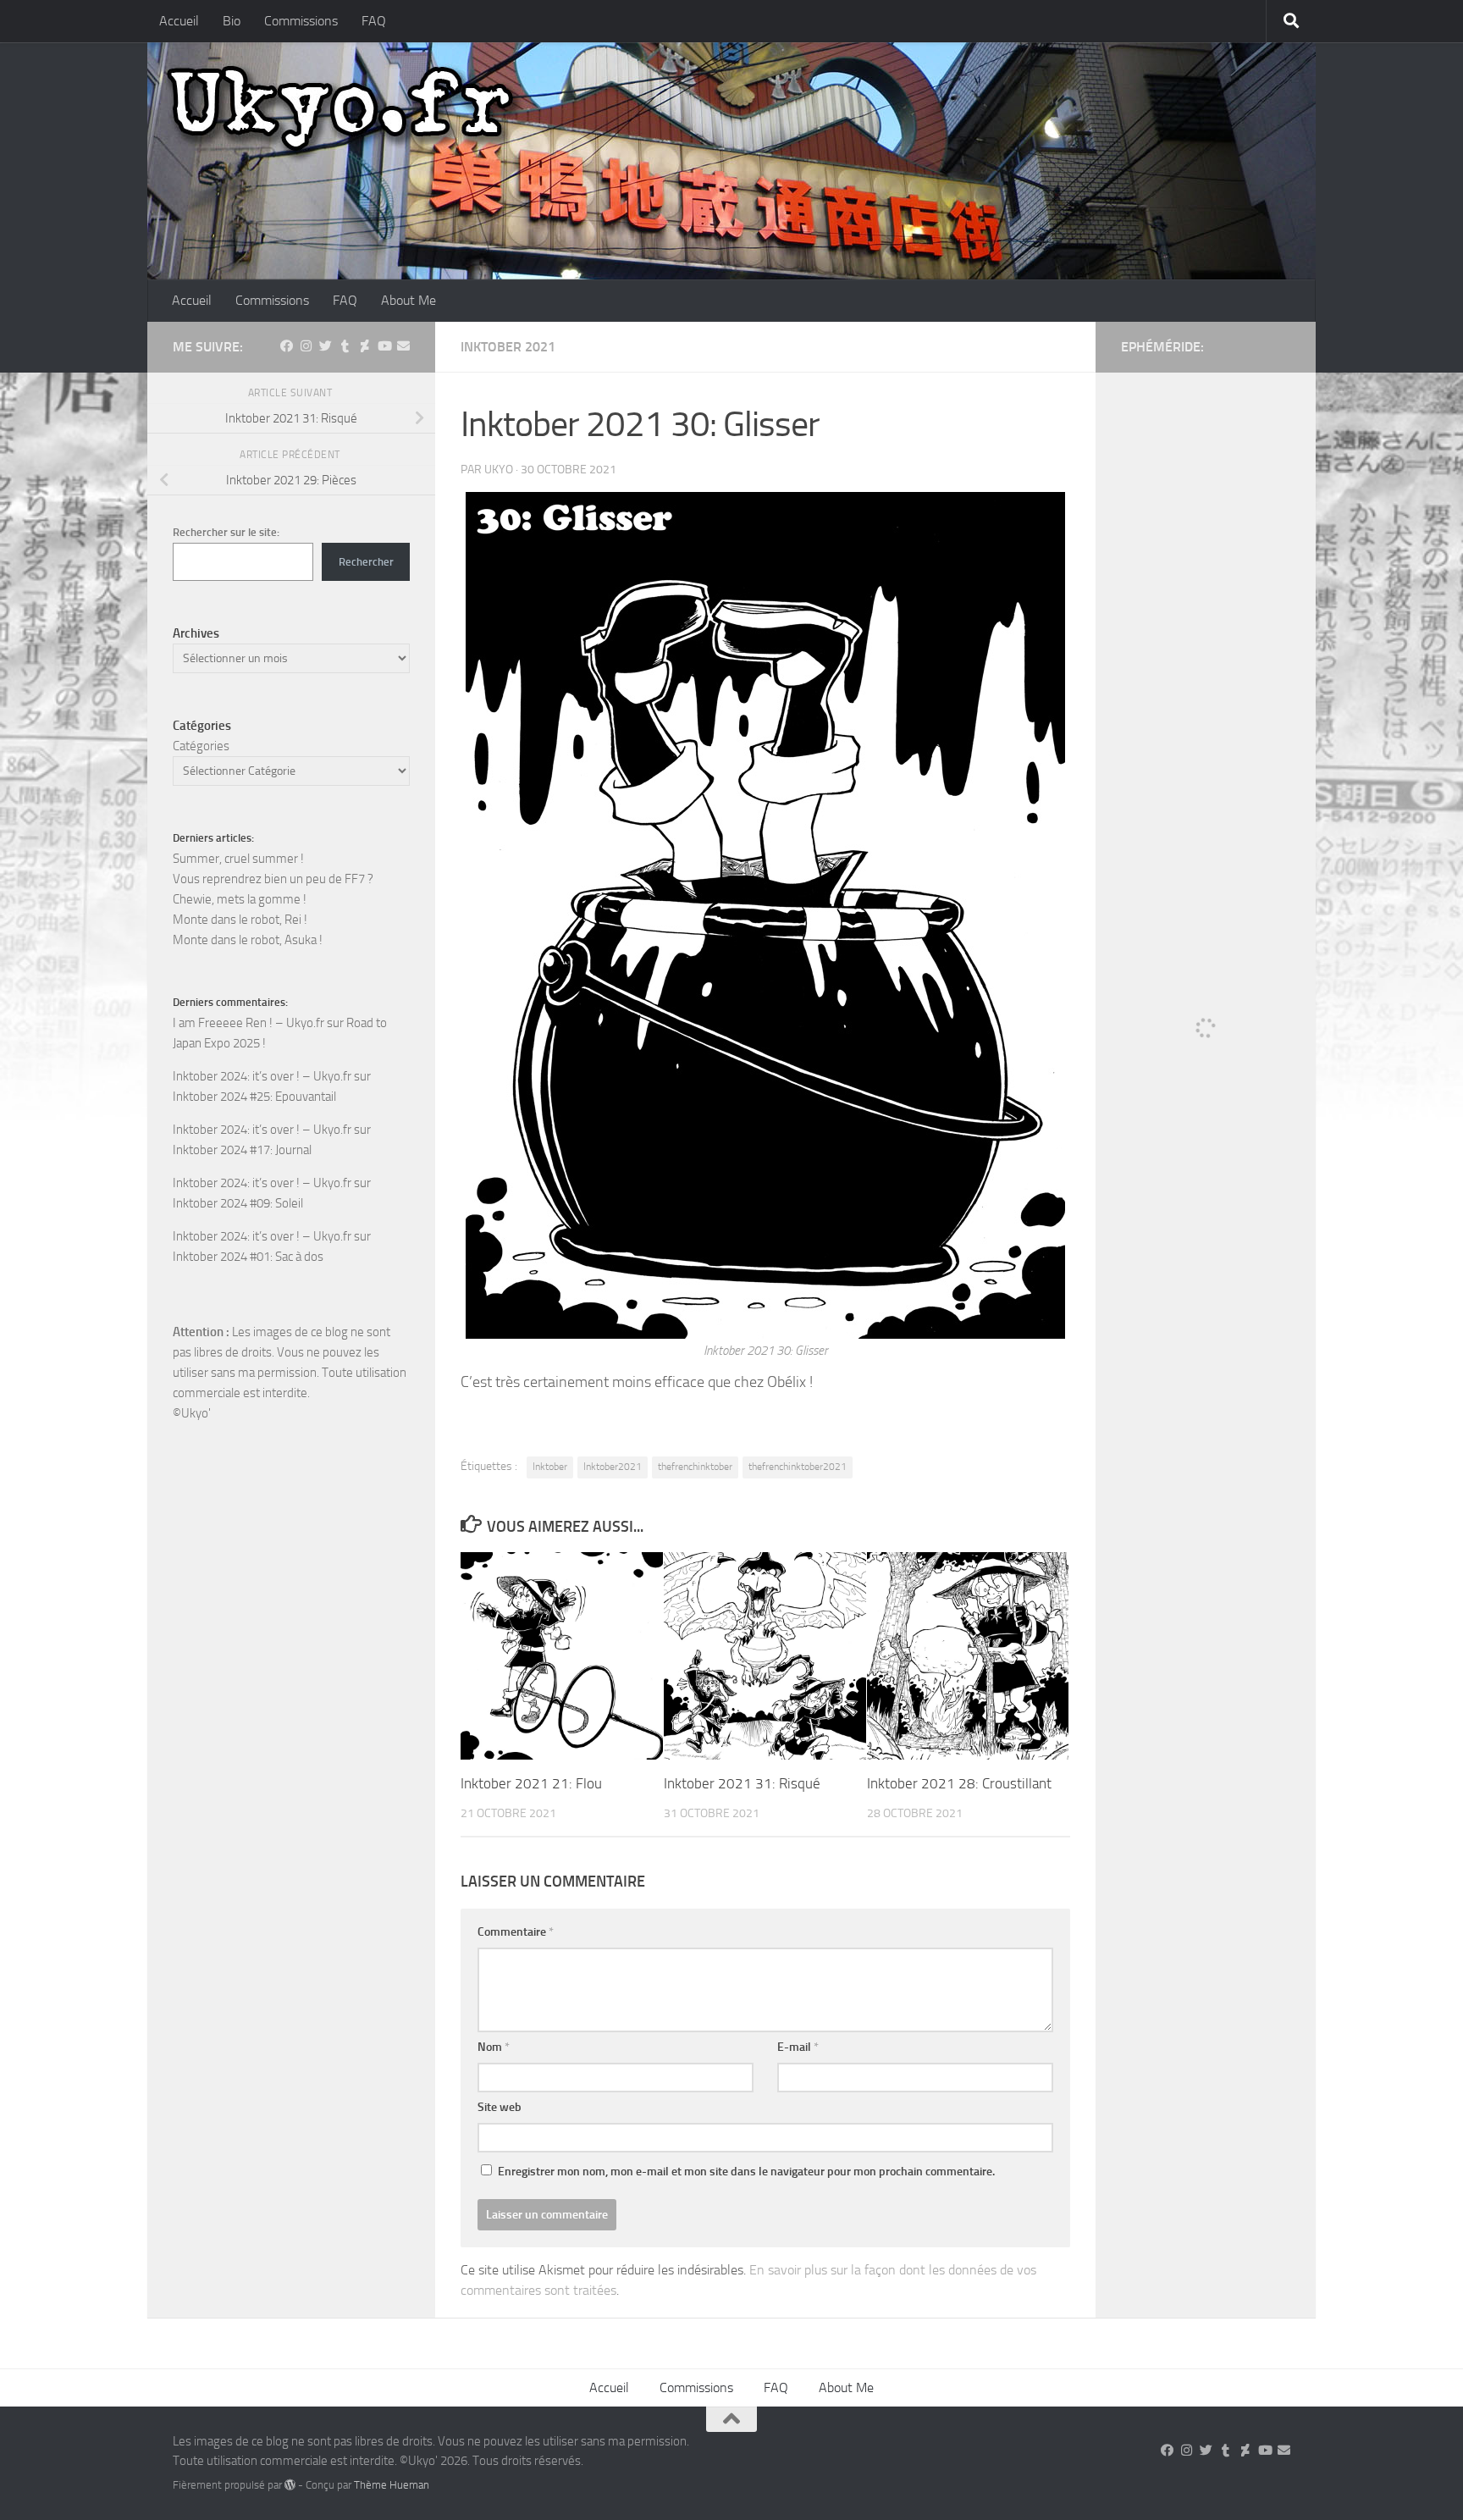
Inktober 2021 (508, 347)
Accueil (179, 21)
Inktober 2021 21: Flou (531, 1783)
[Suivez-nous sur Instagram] (306, 346)
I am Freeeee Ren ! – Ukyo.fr (248, 1023)
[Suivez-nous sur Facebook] (287, 346)
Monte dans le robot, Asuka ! (248, 940)
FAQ (374, 21)
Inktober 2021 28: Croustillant (959, 1783)
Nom (494, 2047)
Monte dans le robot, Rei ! (240, 920)
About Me (409, 300)
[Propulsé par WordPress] (290, 2485)
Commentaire (516, 1932)
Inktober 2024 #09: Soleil (238, 1203)
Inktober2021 (613, 1467)
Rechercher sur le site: (226, 532)
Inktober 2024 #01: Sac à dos (248, 1257)
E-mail (798, 2047)
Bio (232, 21)
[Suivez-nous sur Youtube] (384, 346)
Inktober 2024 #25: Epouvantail (254, 1097)
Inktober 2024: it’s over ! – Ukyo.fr (262, 1076)
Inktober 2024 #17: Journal (242, 1150)
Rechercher (366, 562)
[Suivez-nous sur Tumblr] (345, 346)
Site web (500, 2107)
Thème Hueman (392, 2485)
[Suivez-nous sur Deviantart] (364, 346)
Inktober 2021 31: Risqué (742, 1783)
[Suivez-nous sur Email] (403, 346)
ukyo (499, 470)
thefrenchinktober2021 (798, 1467)
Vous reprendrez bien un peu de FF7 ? (273, 879)
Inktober (550, 1467)
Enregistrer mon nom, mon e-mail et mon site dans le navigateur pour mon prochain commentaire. (746, 2172)
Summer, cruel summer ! (238, 859)
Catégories (201, 746)
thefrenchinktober (695, 1467)
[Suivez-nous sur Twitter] (326, 346)
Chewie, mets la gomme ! (240, 899)
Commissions (301, 21)
